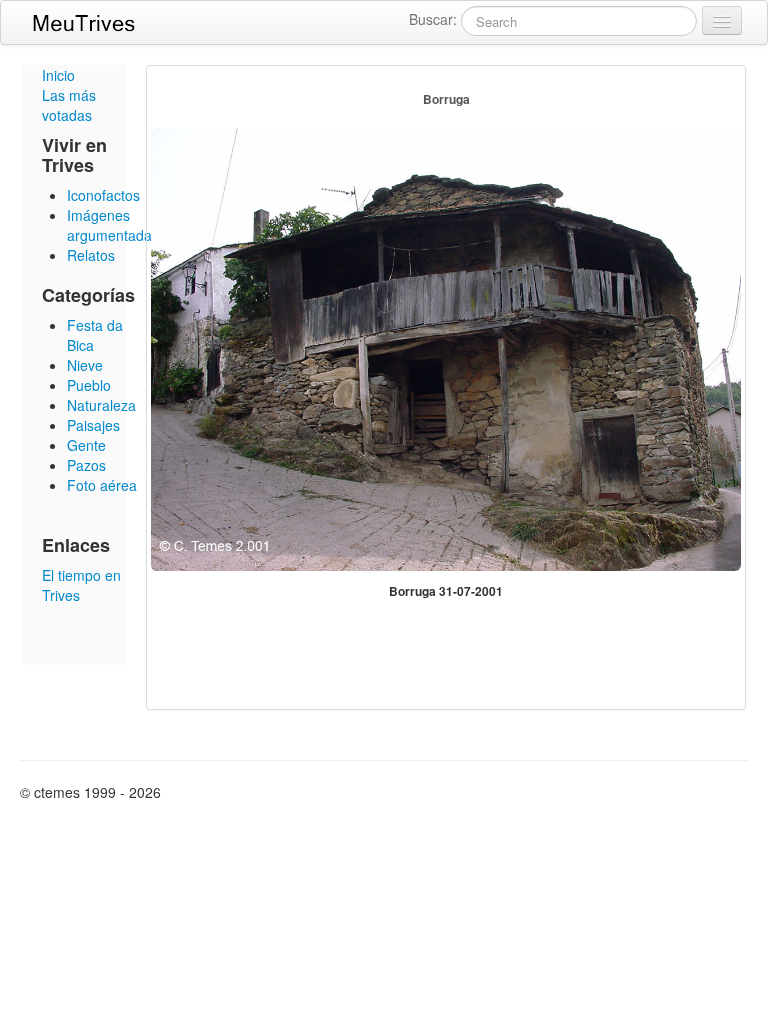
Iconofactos (103, 195)
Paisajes (93, 425)
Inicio (58, 75)
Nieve (85, 365)
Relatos (91, 255)
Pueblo (89, 385)
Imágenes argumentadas (113, 225)
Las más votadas (69, 105)
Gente (86, 445)
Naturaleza (101, 405)
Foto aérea (102, 485)
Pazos (86, 465)
